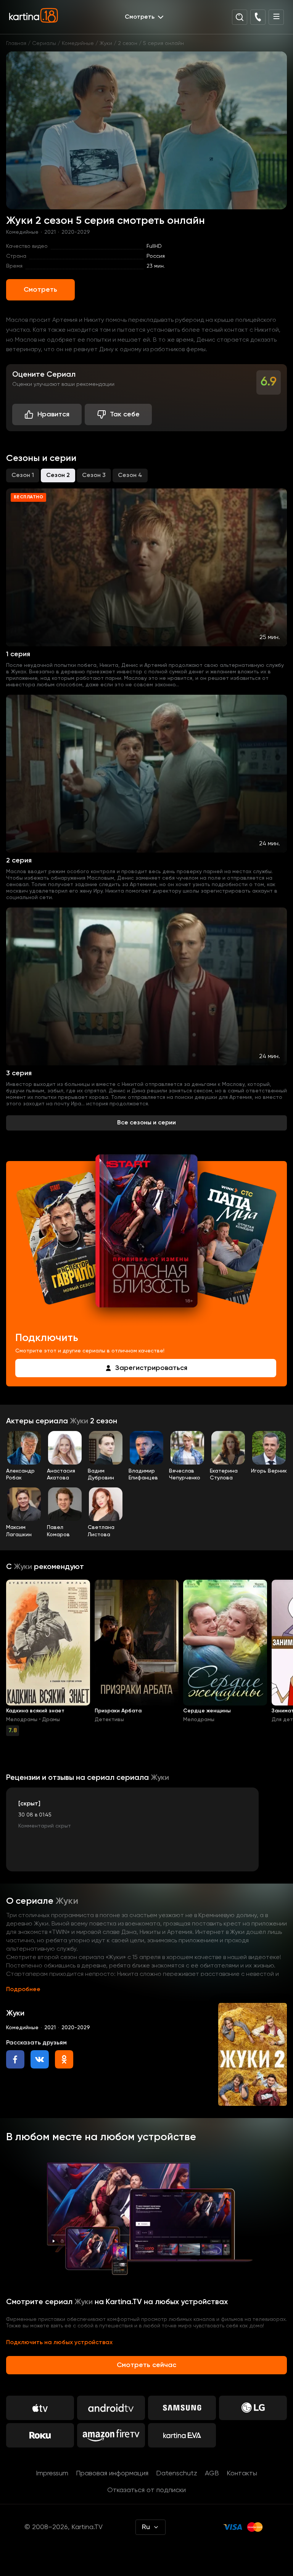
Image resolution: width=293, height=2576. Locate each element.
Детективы (109, 1720)
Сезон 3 (94, 475)
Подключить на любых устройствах (59, 2343)
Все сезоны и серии (146, 1123)
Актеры (21, 1421)
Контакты (242, 2473)
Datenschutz (177, 2473)
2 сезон (128, 43)
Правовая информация (112, 2473)
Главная (16, 43)
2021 (50, 232)
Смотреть (40, 290)
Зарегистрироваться (151, 1368)
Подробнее (23, 1990)
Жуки (106, 43)
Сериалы (44, 43)
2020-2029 (76, 232)
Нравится (53, 414)
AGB (212, 2473)
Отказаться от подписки (146, 2490)
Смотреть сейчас (146, 2365)
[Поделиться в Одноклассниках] (64, 2059)
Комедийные (78, 43)
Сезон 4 (130, 475)
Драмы (51, 1720)
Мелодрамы (22, 1720)
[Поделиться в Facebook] (15, 2059)
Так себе (125, 414)
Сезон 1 (23, 475)
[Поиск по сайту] (240, 17)
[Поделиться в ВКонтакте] (40, 2059)
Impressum (52, 2473)
